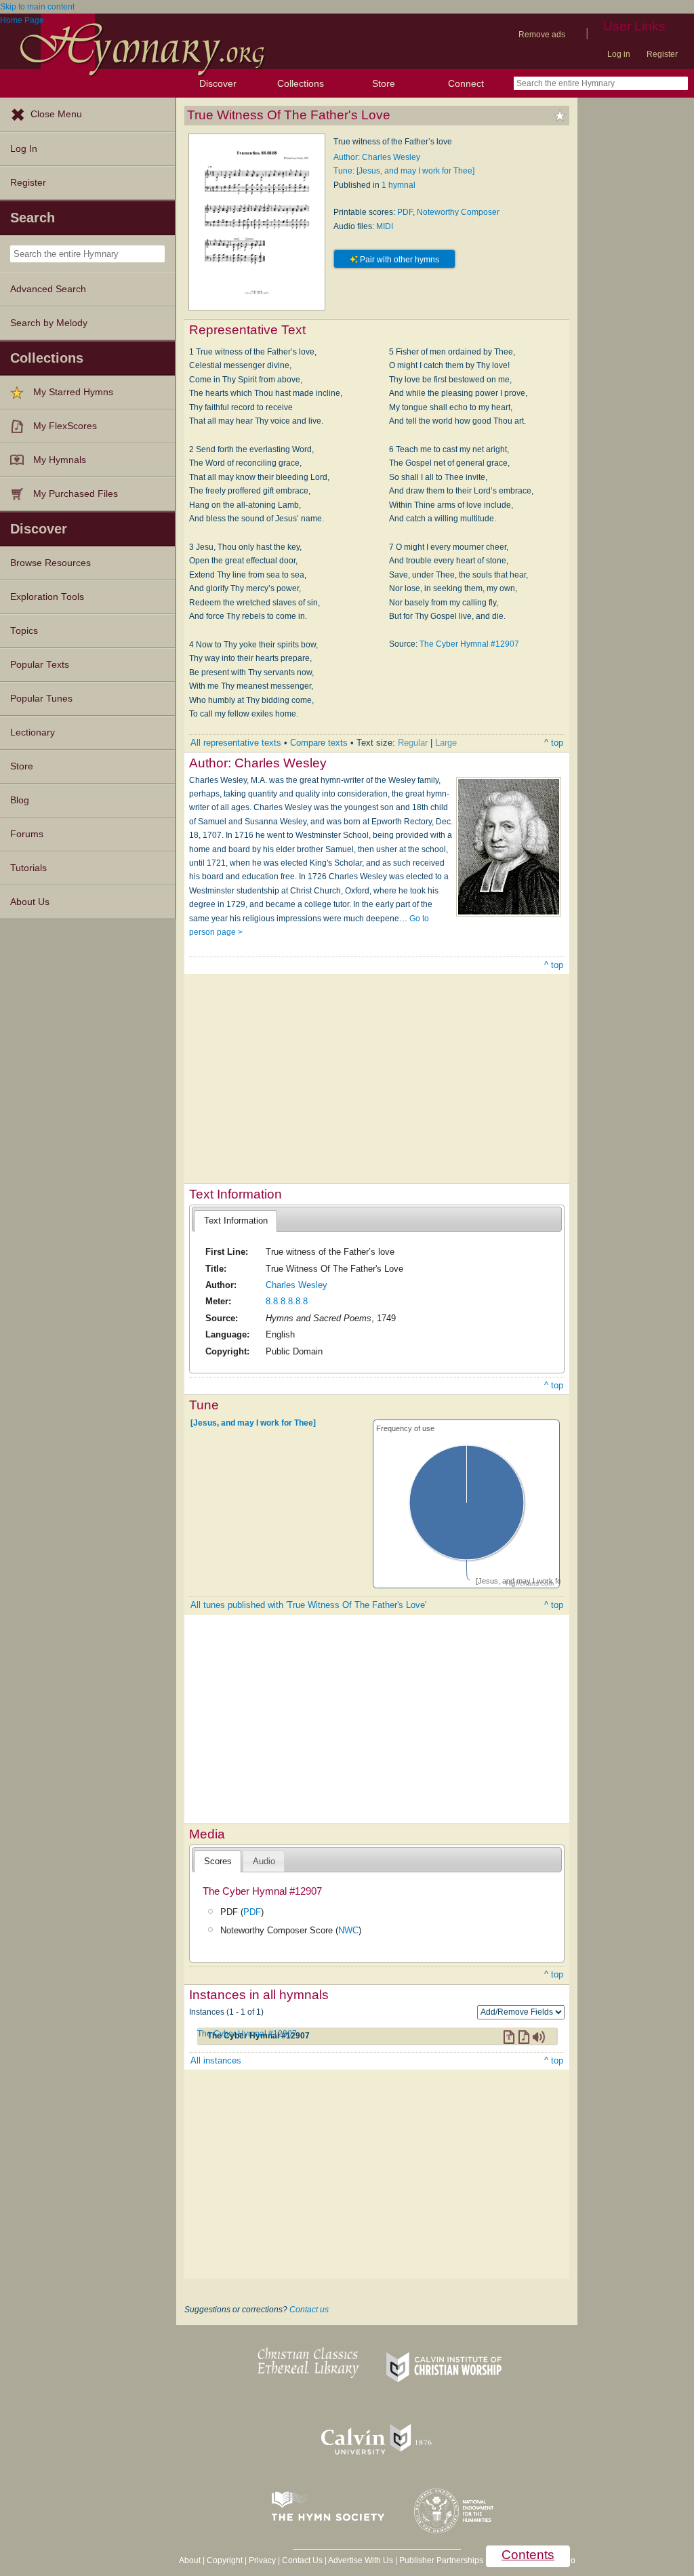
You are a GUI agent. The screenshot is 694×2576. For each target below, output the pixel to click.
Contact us (309, 2310)
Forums (27, 834)
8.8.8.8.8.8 (287, 1301)
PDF (405, 212)
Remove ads (542, 35)
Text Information (236, 1221)
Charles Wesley (297, 1285)
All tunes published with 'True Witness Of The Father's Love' (308, 1605)
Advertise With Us (361, 2560)
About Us (30, 902)
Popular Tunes (41, 699)
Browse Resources (50, 563)
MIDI (385, 226)
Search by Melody (49, 323)
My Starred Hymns (73, 392)
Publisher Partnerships (441, 2560)
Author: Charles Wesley (377, 157)
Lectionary (33, 732)
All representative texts (236, 743)
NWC (348, 1930)
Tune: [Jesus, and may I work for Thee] (404, 171)
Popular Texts (40, 665)
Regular (413, 743)
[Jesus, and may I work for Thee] (253, 1422)
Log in (619, 54)
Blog (20, 800)
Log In (24, 149)
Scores (218, 1861)
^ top (554, 743)
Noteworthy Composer (458, 212)
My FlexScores (65, 426)
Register (662, 54)
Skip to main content (37, 7)
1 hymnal (399, 185)
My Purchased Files (76, 494)
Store (384, 83)
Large (446, 743)
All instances (216, 2060)
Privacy (262, 2560)
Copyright (225, 2560)
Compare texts (319, 743)
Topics (24, 631)
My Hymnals (60, 460)
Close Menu (56, 114)
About (190, 2560)
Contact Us (302, 2560)
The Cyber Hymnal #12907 (469, 644)
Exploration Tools (47, 597)
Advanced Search (48, 289)
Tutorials (28, 868)
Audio (264, 1861)
